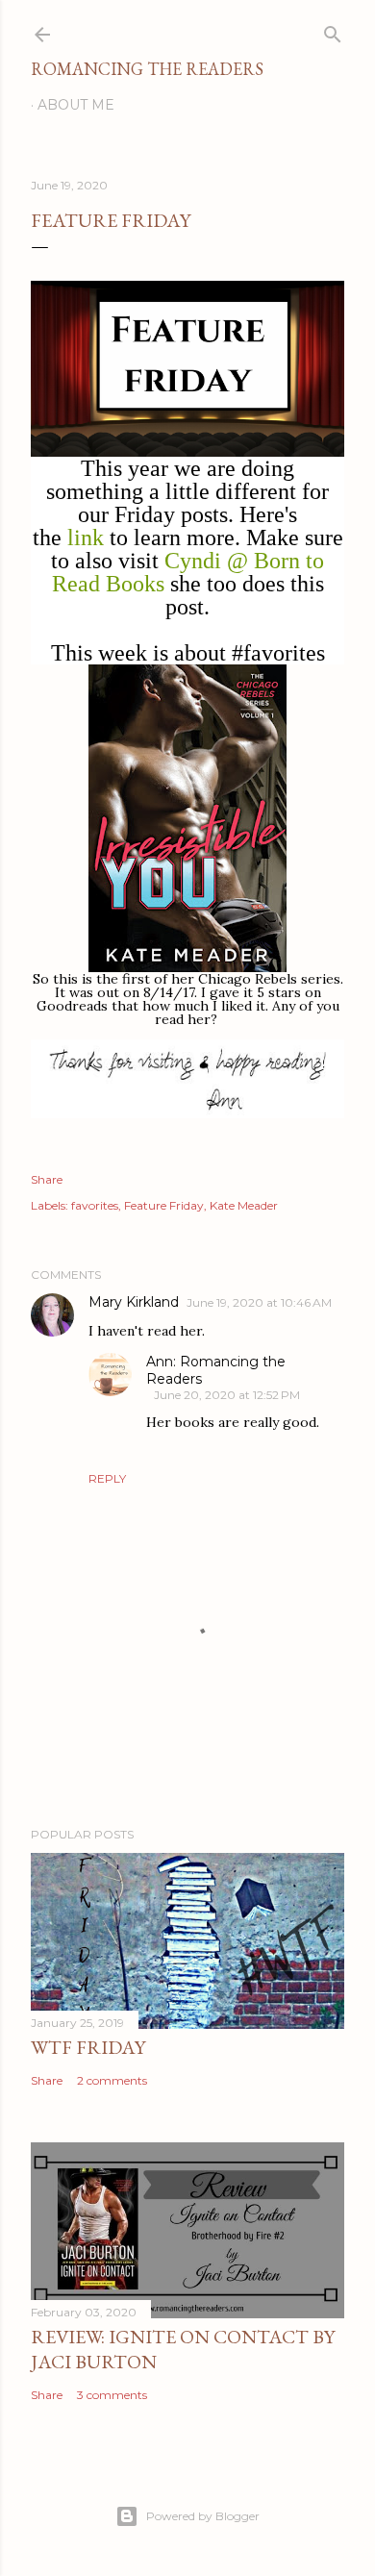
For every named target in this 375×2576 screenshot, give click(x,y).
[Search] (333, 30)
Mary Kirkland (134, 1302)
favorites (95, 1205)
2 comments (112, 2080)
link (86, 538)
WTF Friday (88, 2047)
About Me (76, 105)
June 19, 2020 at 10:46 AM (259, 1302)
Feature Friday (164, 1205)
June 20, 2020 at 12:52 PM (227, 1395)
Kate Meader (244, 1205)
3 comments (112, 2395)
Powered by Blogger (203, 2516)
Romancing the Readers (147, 69)
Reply (107, 1478)
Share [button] (47, 1179)
